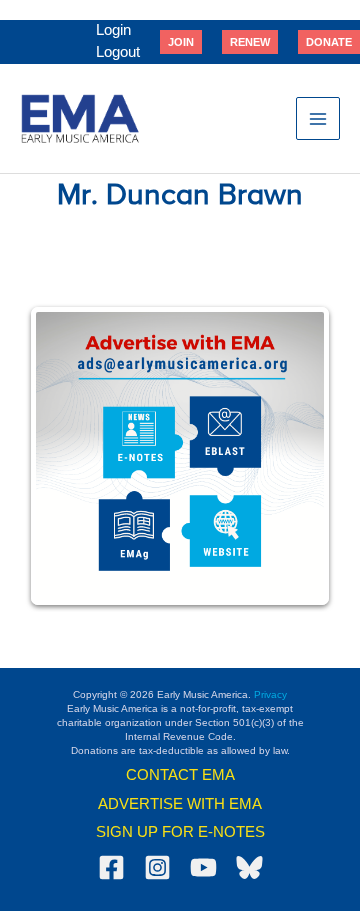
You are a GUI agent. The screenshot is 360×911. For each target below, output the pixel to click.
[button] (181, 42)
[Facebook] (111, 867)
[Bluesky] (249, 867)
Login (113, 30)
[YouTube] (203, 867)
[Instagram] (157, 867)
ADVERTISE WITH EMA (180, 804)
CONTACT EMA (180, 775)
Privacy (270, 694)
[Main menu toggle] (318, 119)
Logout (118, 52)
